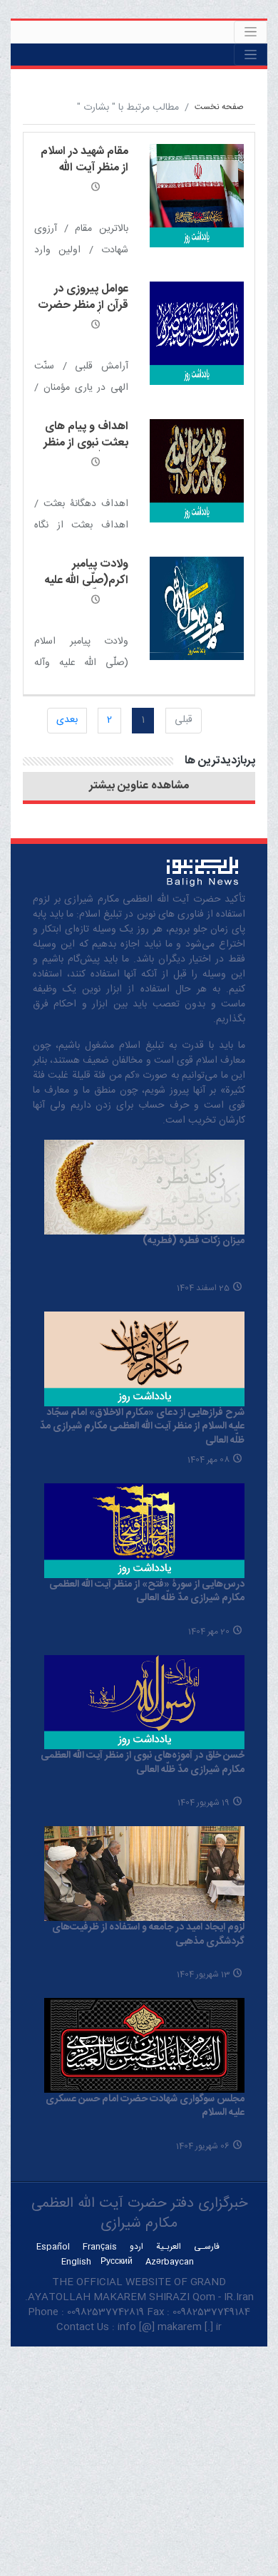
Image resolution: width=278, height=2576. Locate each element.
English (76, 2262)
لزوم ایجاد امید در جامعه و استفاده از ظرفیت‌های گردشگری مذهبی (148, 1934)
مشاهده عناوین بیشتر (139, 786)
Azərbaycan (170, 2262)
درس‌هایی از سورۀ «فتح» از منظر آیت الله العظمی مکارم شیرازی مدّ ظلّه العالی (147, 1592)
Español (53, 2247)
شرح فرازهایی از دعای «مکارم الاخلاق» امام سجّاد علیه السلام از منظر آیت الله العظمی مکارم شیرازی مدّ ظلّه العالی (142, 1427)
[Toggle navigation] (251, 32)
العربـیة (169, 2247)
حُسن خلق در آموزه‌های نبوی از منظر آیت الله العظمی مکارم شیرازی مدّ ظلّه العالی (143, 1763)
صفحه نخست (219, 107)
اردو (137, 2247)
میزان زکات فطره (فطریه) (194, 1241)
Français (100, 2247)
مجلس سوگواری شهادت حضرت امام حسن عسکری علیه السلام (145, 2106)
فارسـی (207, 2247)
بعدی (67, 720)
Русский (117, 2262)
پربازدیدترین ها (220, 761)
